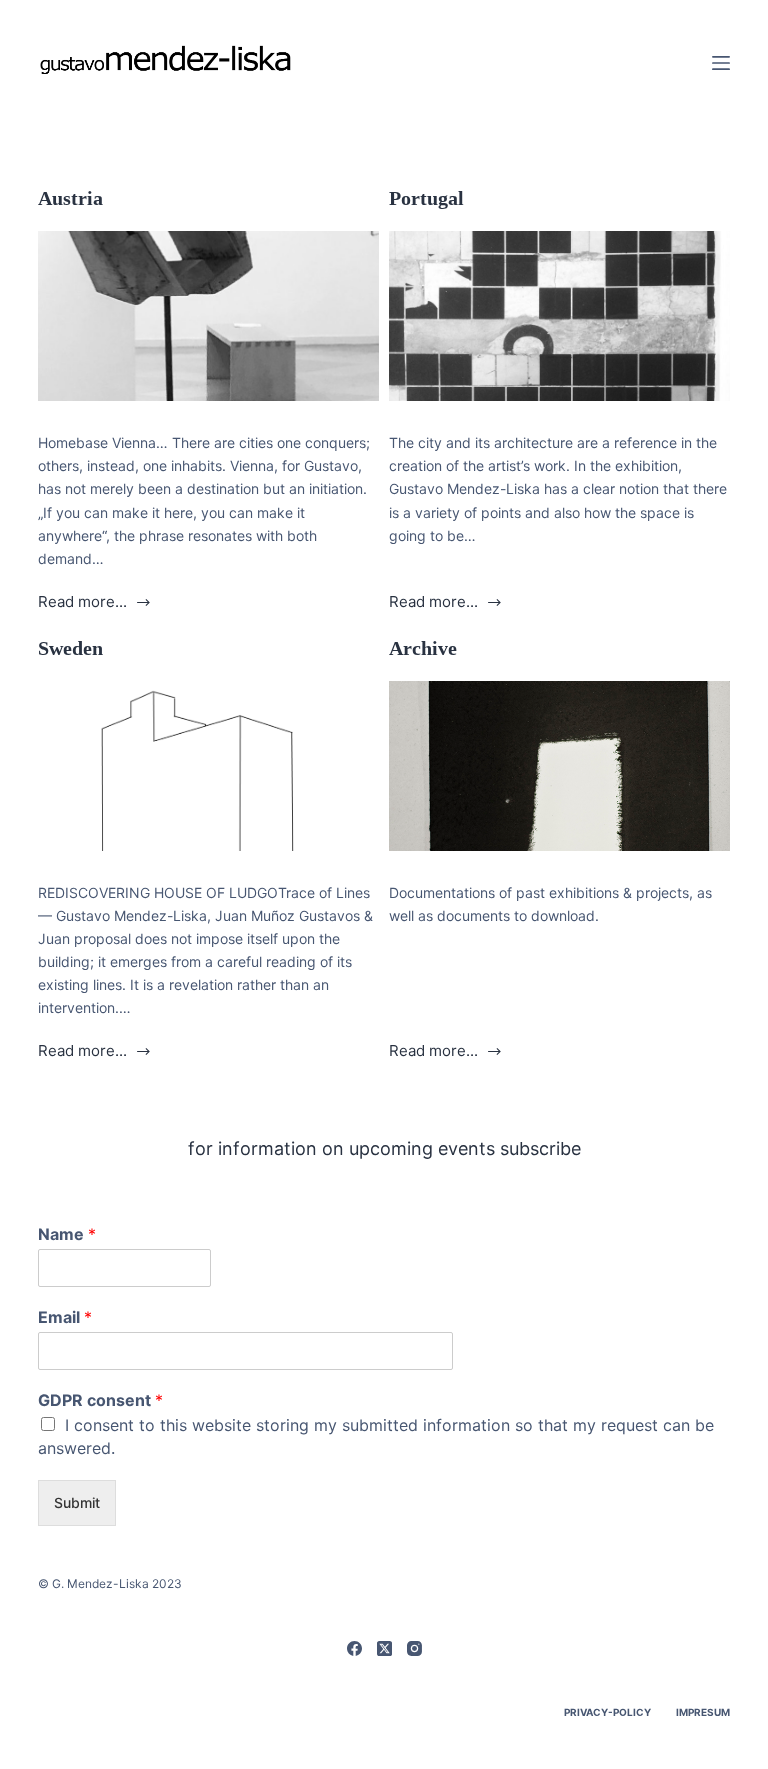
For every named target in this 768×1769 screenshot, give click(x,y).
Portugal (426, 198)
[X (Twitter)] (384, 1648)
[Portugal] (559, 316)
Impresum (703, 1712)
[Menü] (721, 63)
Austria (70, 198)
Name (67, 1234)
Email (65, 1317)
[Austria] (208, 316)
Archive (423, 648)
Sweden (70, 648)
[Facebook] (354, 1648)
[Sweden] (208, 766)
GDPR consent (100, 1400)
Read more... (82, 603)
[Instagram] (414, 1648)
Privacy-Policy (607, 1712)
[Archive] (559, 766)
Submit (77, 1502)
